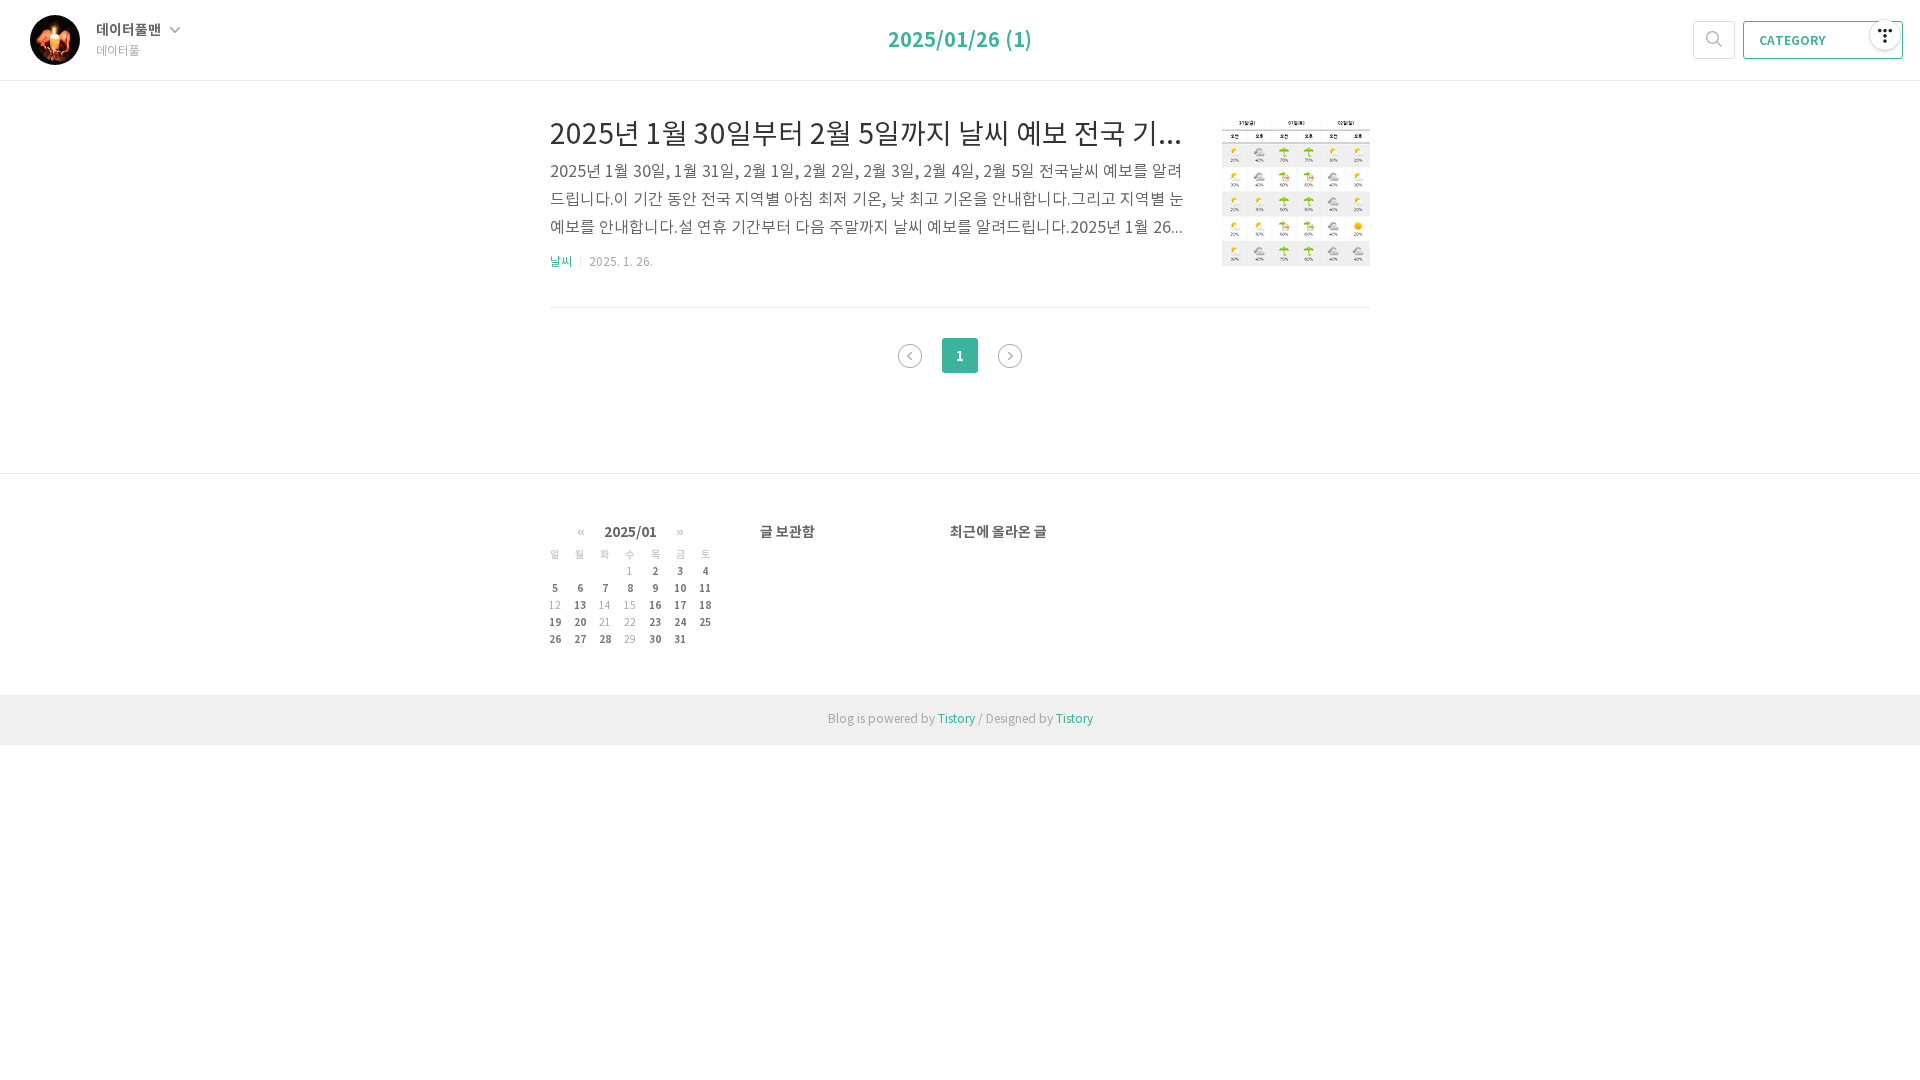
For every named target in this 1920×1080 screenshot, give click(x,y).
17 (680, 606)
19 (555, 623)
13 (580, 606)
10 (680, 589)
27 (580, 640)
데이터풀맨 (130, 30)
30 (655, 640)
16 (655, 606)
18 (705, 606)
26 (555, 640)
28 (605, 640)
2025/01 (630, 532)
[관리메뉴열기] (1885, 35)
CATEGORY (1793, 41)
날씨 (561, 262)
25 (705, 623)
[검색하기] (1714, 40)
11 (705, 589)
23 (655, 623)
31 (680, 640)
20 (580, 623)
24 (680, 623)
